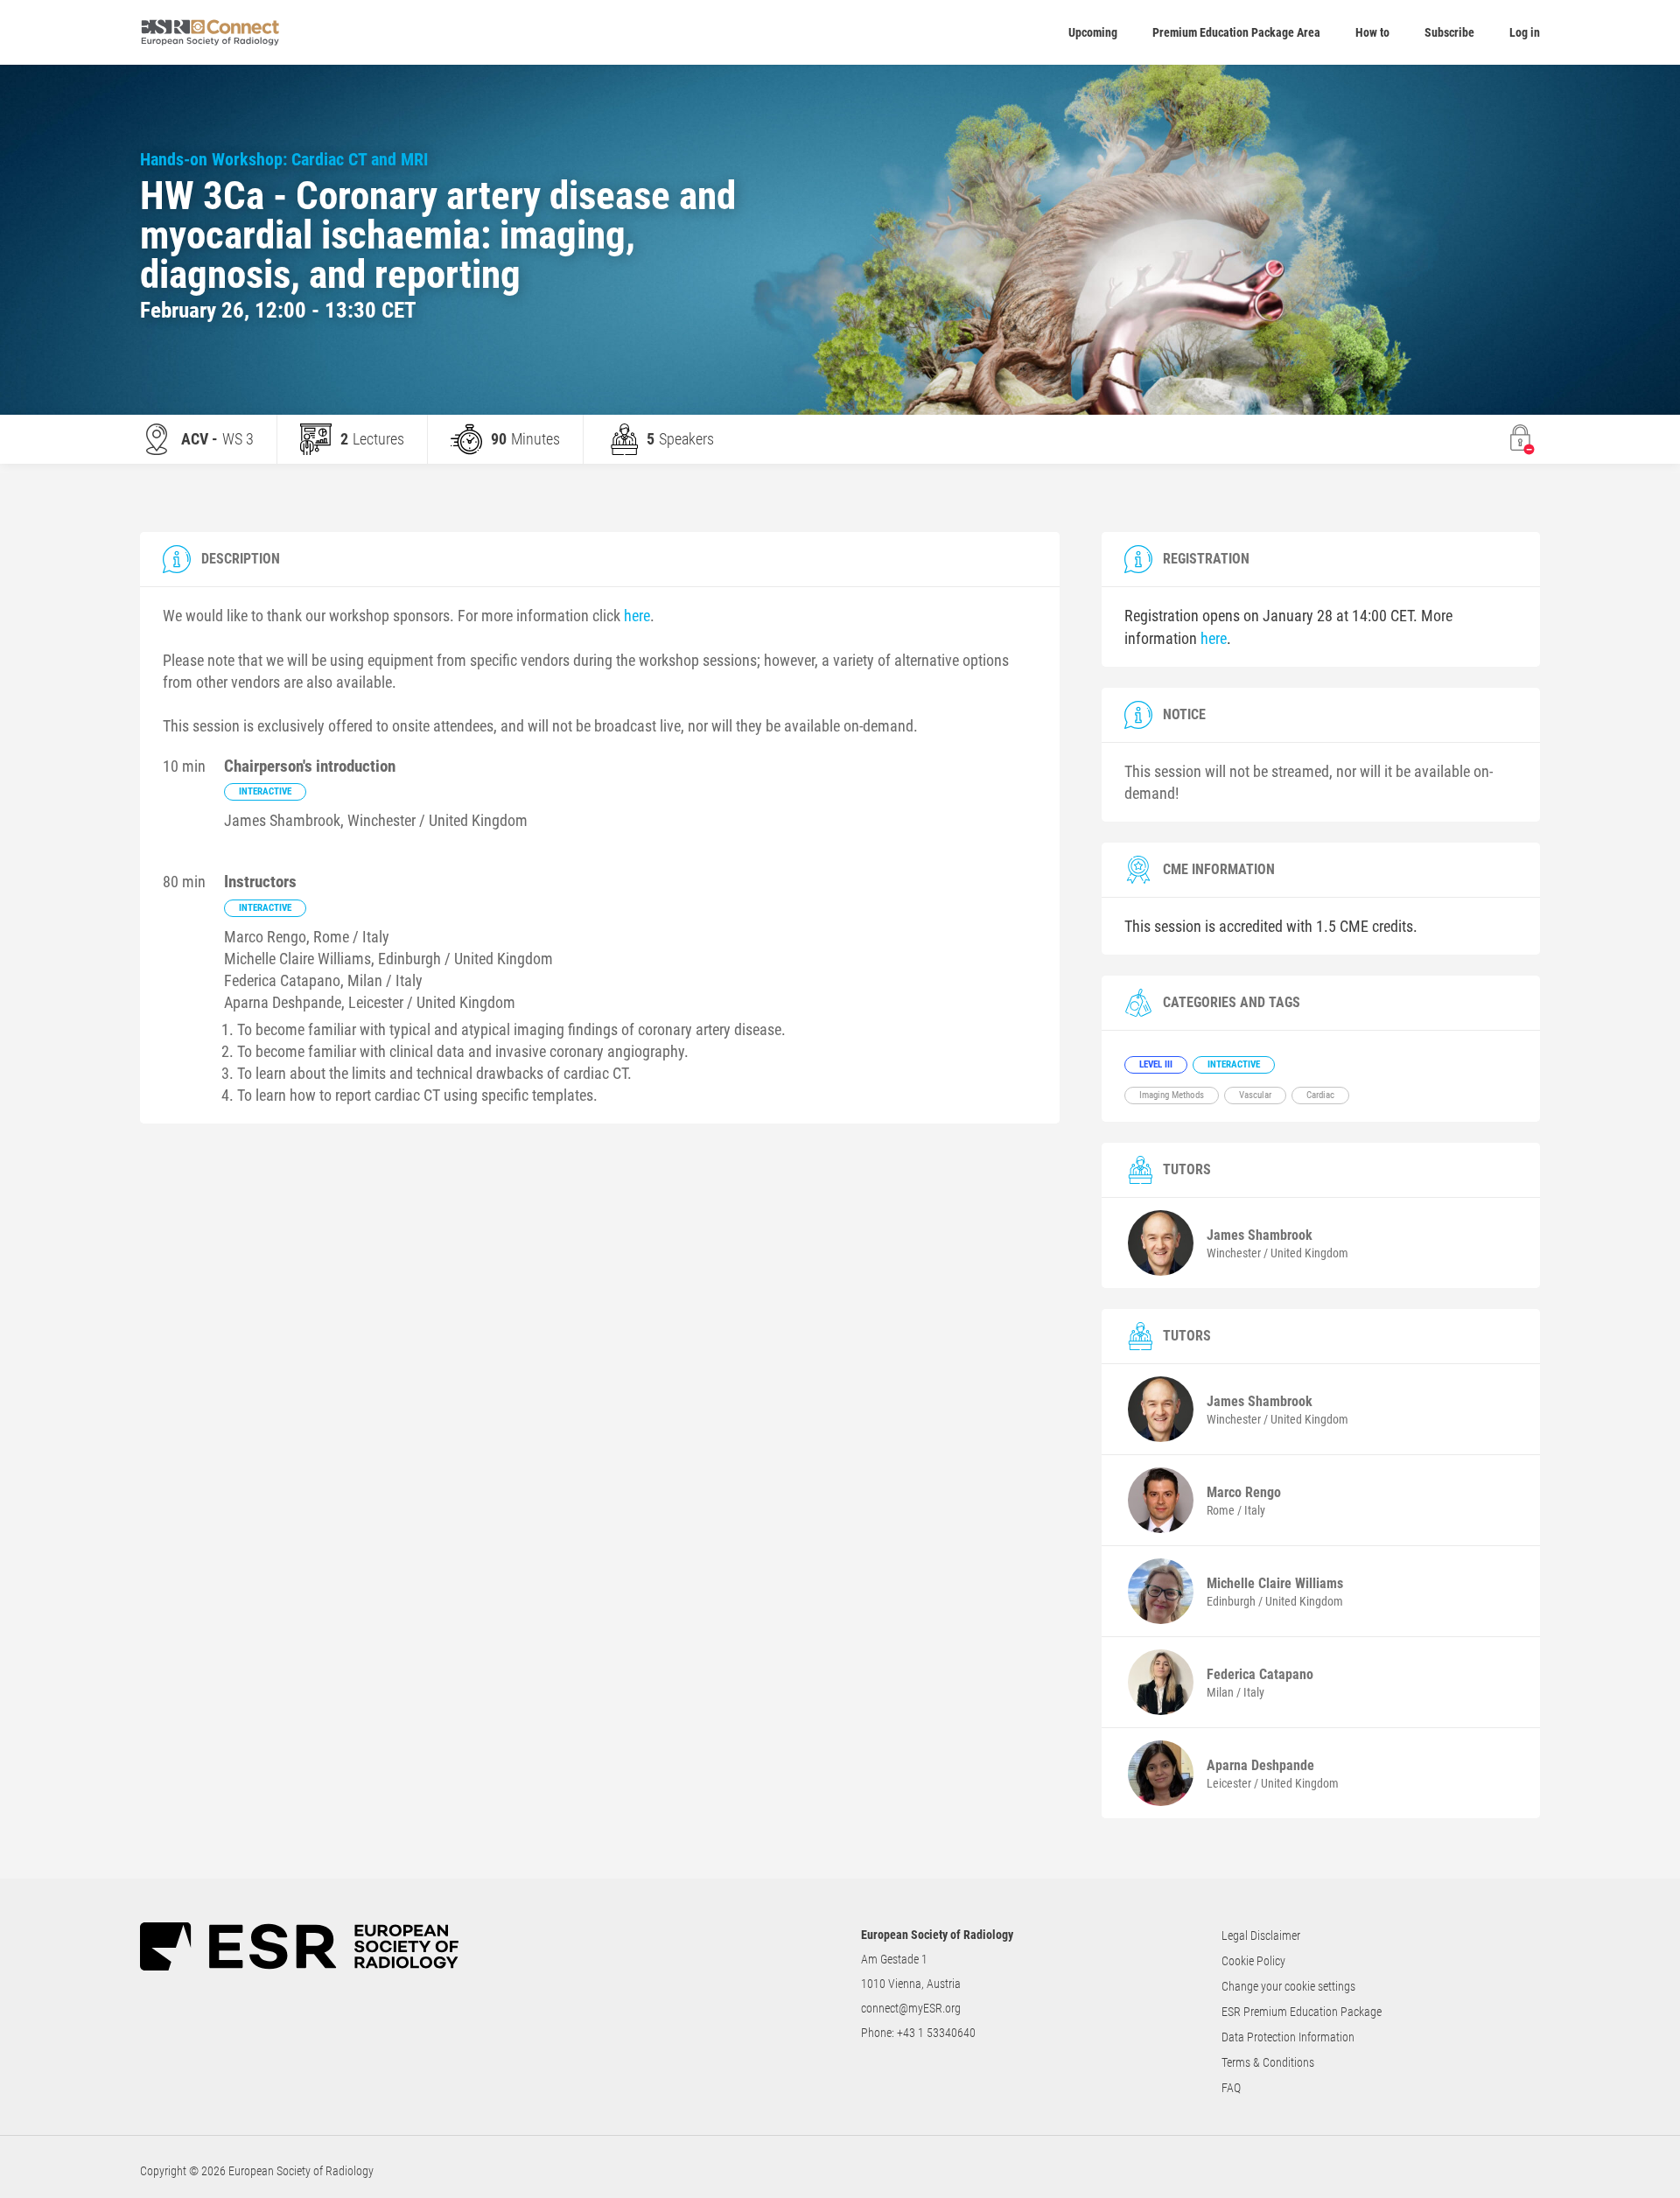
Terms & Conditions (1268, 2062)
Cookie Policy (1253, 1961)
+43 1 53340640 (936, 2033)
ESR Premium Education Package (1302, 2012)
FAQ (1231, 2088)
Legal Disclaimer (1261, 1935)
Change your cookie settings (1288, 1986)
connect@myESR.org (911, 2008)
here (637, 616)
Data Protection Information (1288, 2037)
